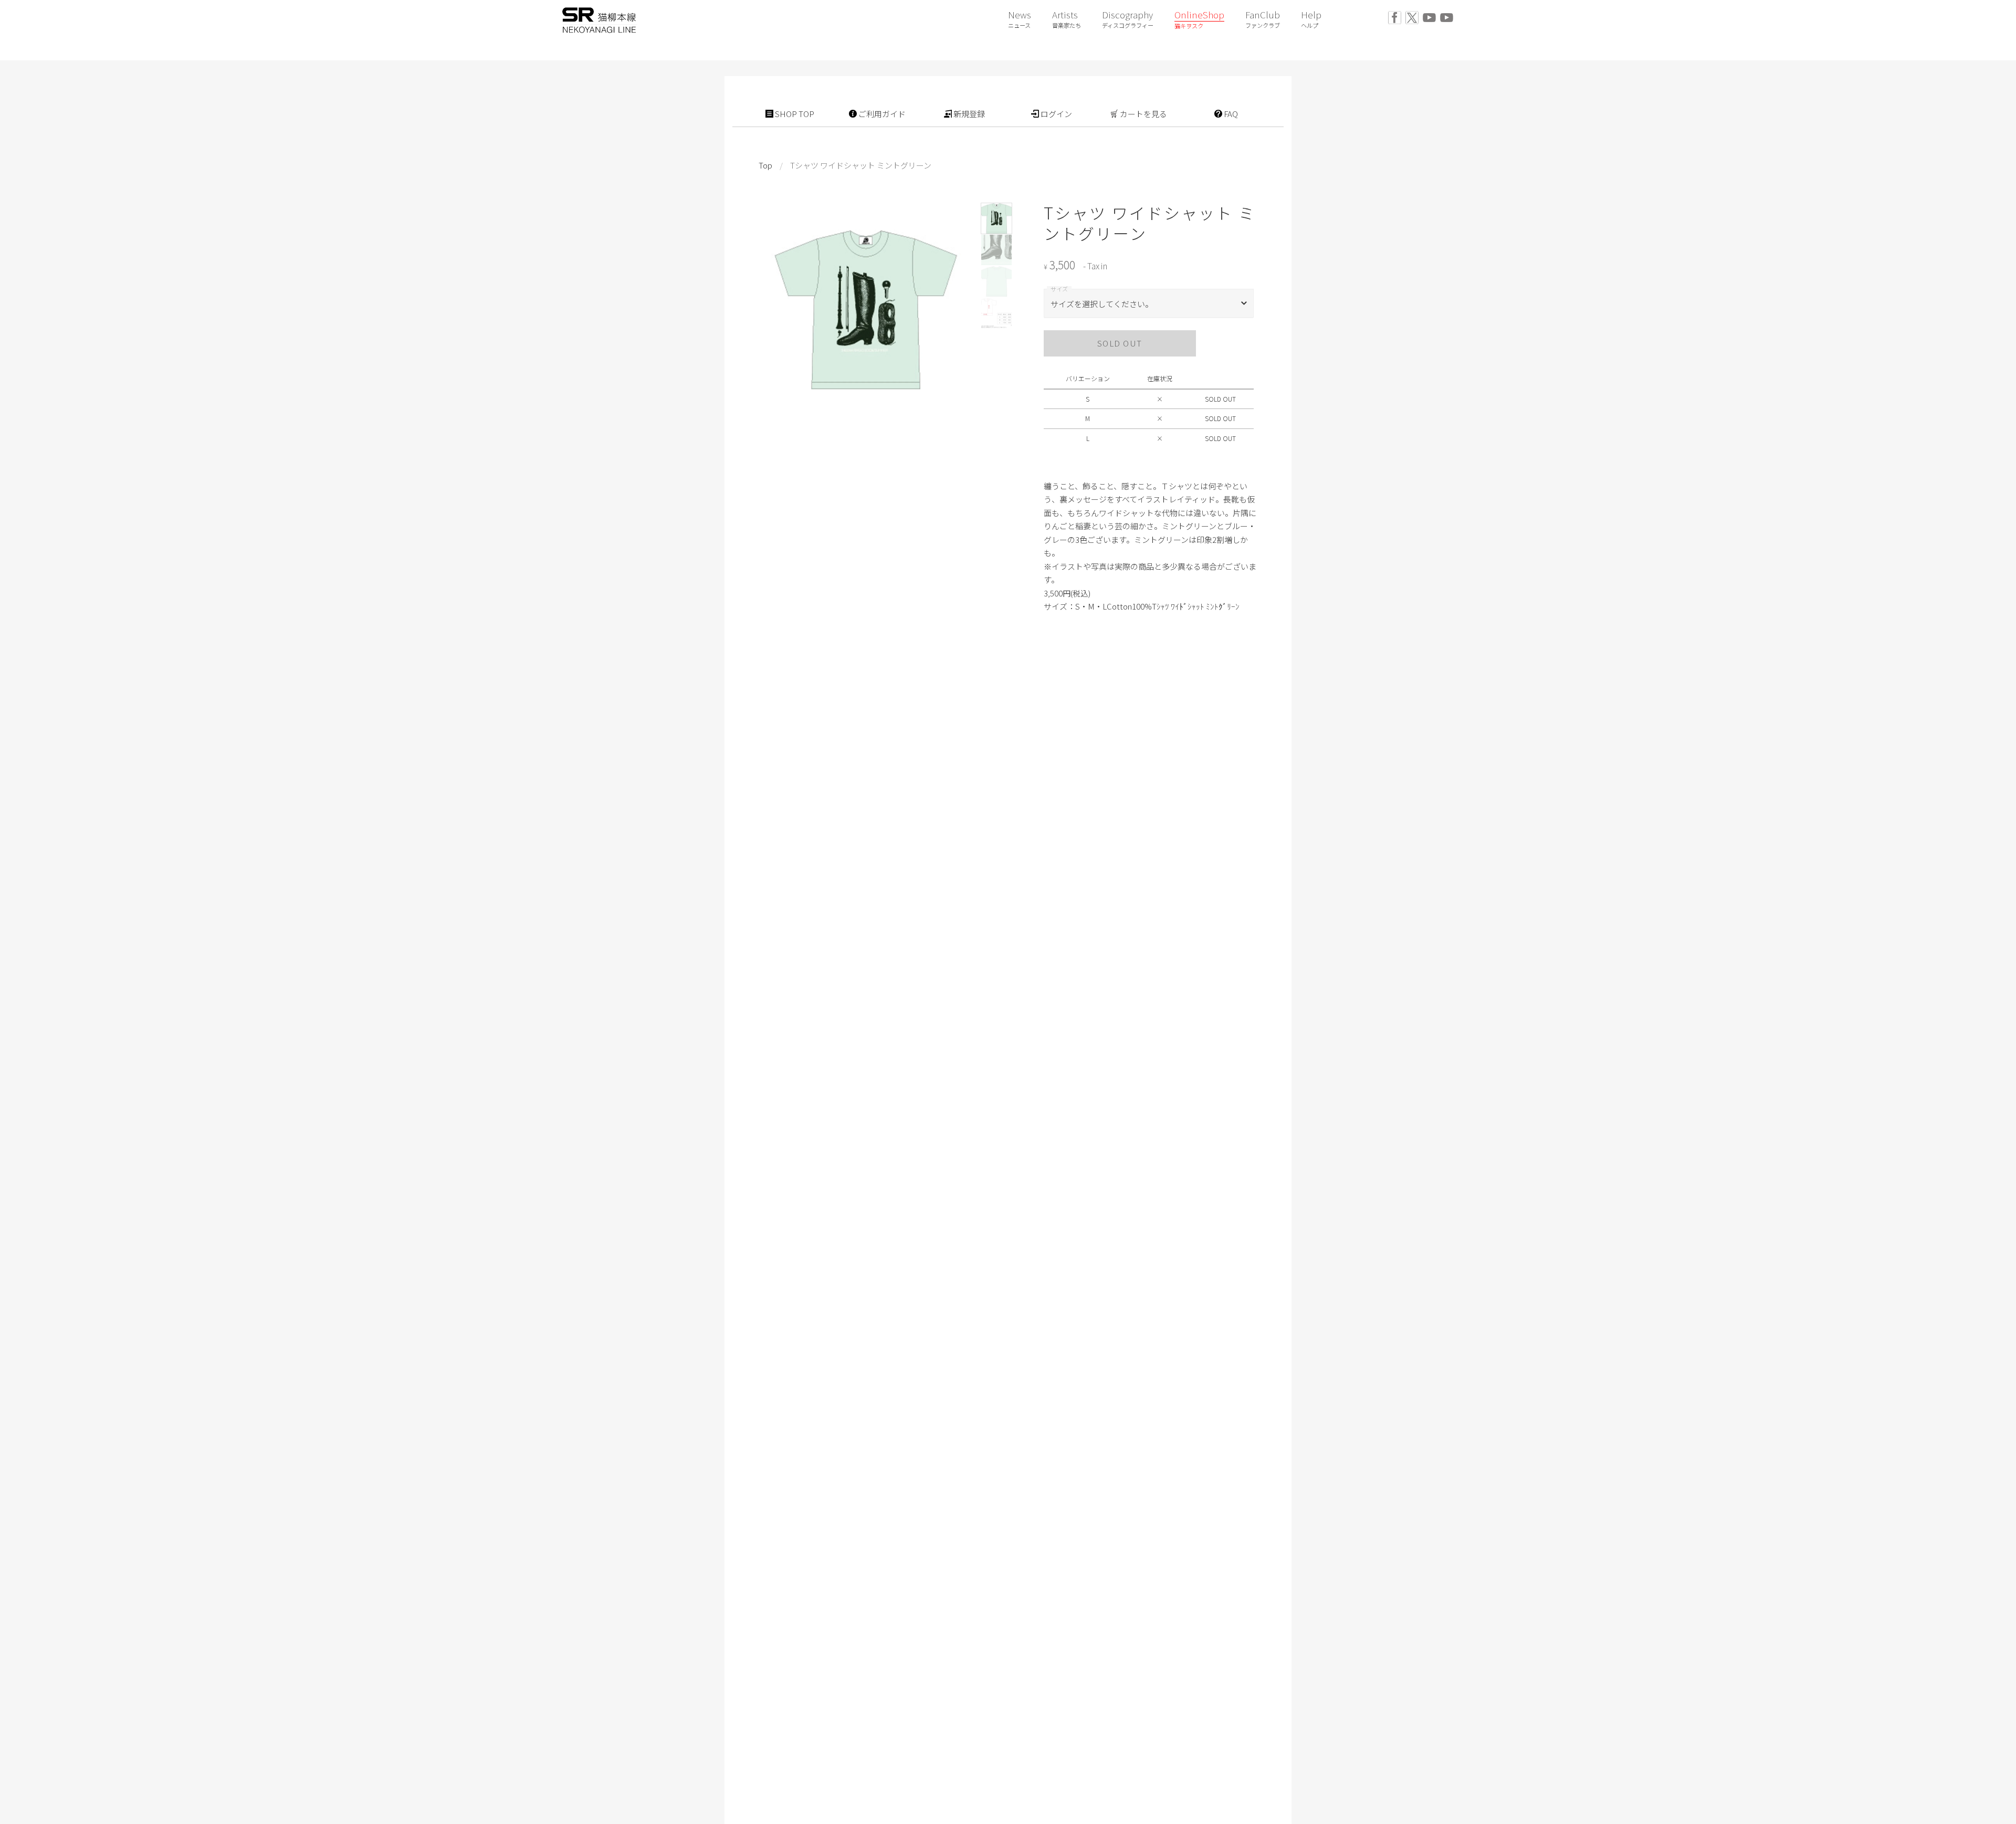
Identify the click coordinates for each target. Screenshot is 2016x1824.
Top (765, 165)
